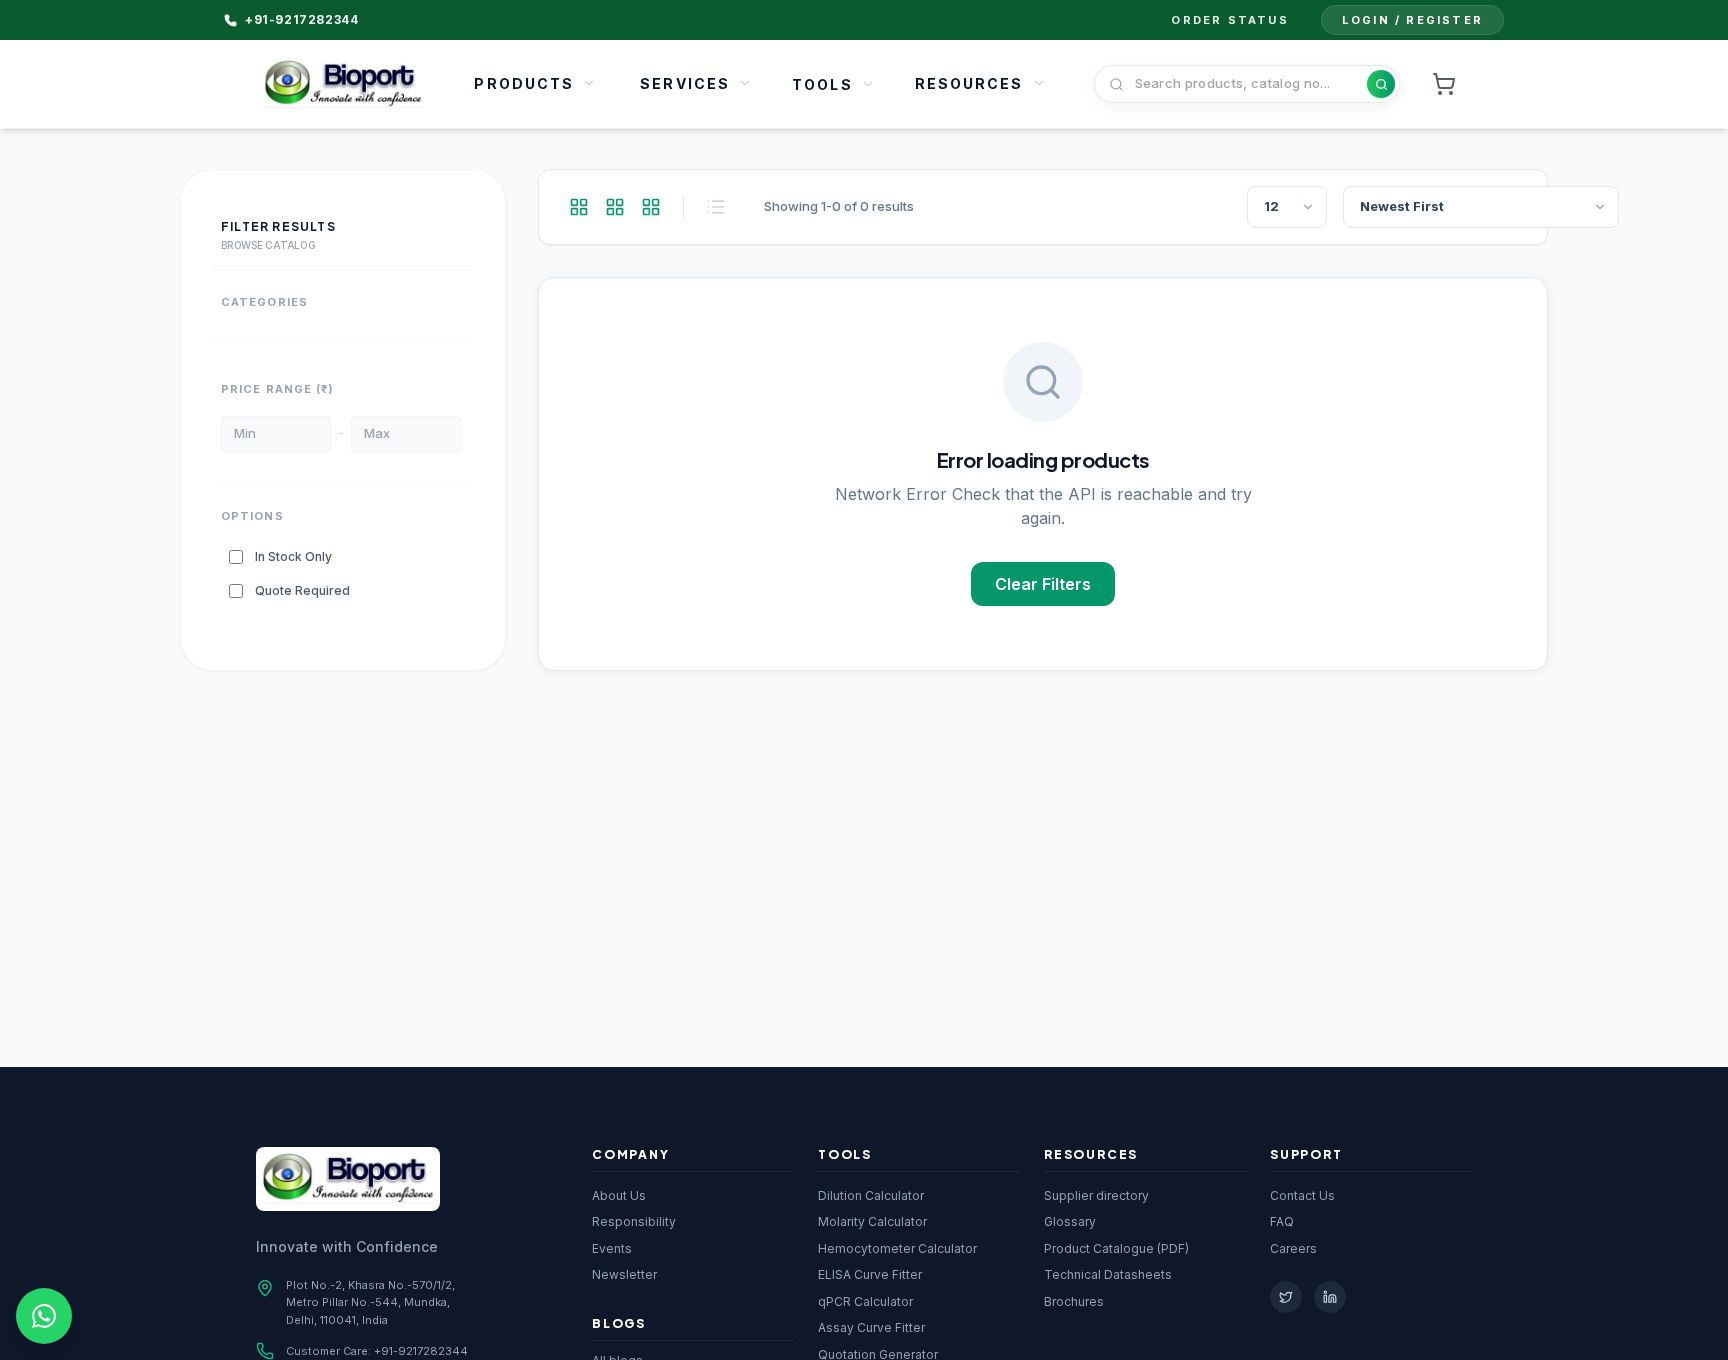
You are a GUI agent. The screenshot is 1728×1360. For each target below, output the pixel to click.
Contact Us (1302, 1195)
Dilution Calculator (871, 1195)
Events (612, 1248)
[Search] (1381, 84)
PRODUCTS (524, 83)
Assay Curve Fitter (871, 1327)
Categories (264, 302)
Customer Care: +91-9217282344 (377, 1351)
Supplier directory (1096, 1195)
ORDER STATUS (1229, 20)
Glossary (1070, 1221)
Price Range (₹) (278, 390)
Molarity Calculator (872, 1221)
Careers (1293, 1248)
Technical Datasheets (1108, 1274)
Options (252, 516)
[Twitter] (1286, 1297)
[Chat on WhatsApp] (44, 1316)
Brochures (1074, 1301)
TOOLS (822, 84)
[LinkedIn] (1330, 1297)
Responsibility (634, 1221)
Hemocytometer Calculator (897, 1248)
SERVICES (685, 83)
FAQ (1282, 1221)
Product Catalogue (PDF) (1116, 1248)
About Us (619, 1195)
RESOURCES (969, 83)
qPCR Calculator (865, 1301)
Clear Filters (1043, 584)
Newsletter (624, 1274)
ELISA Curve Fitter (870, 1274)
